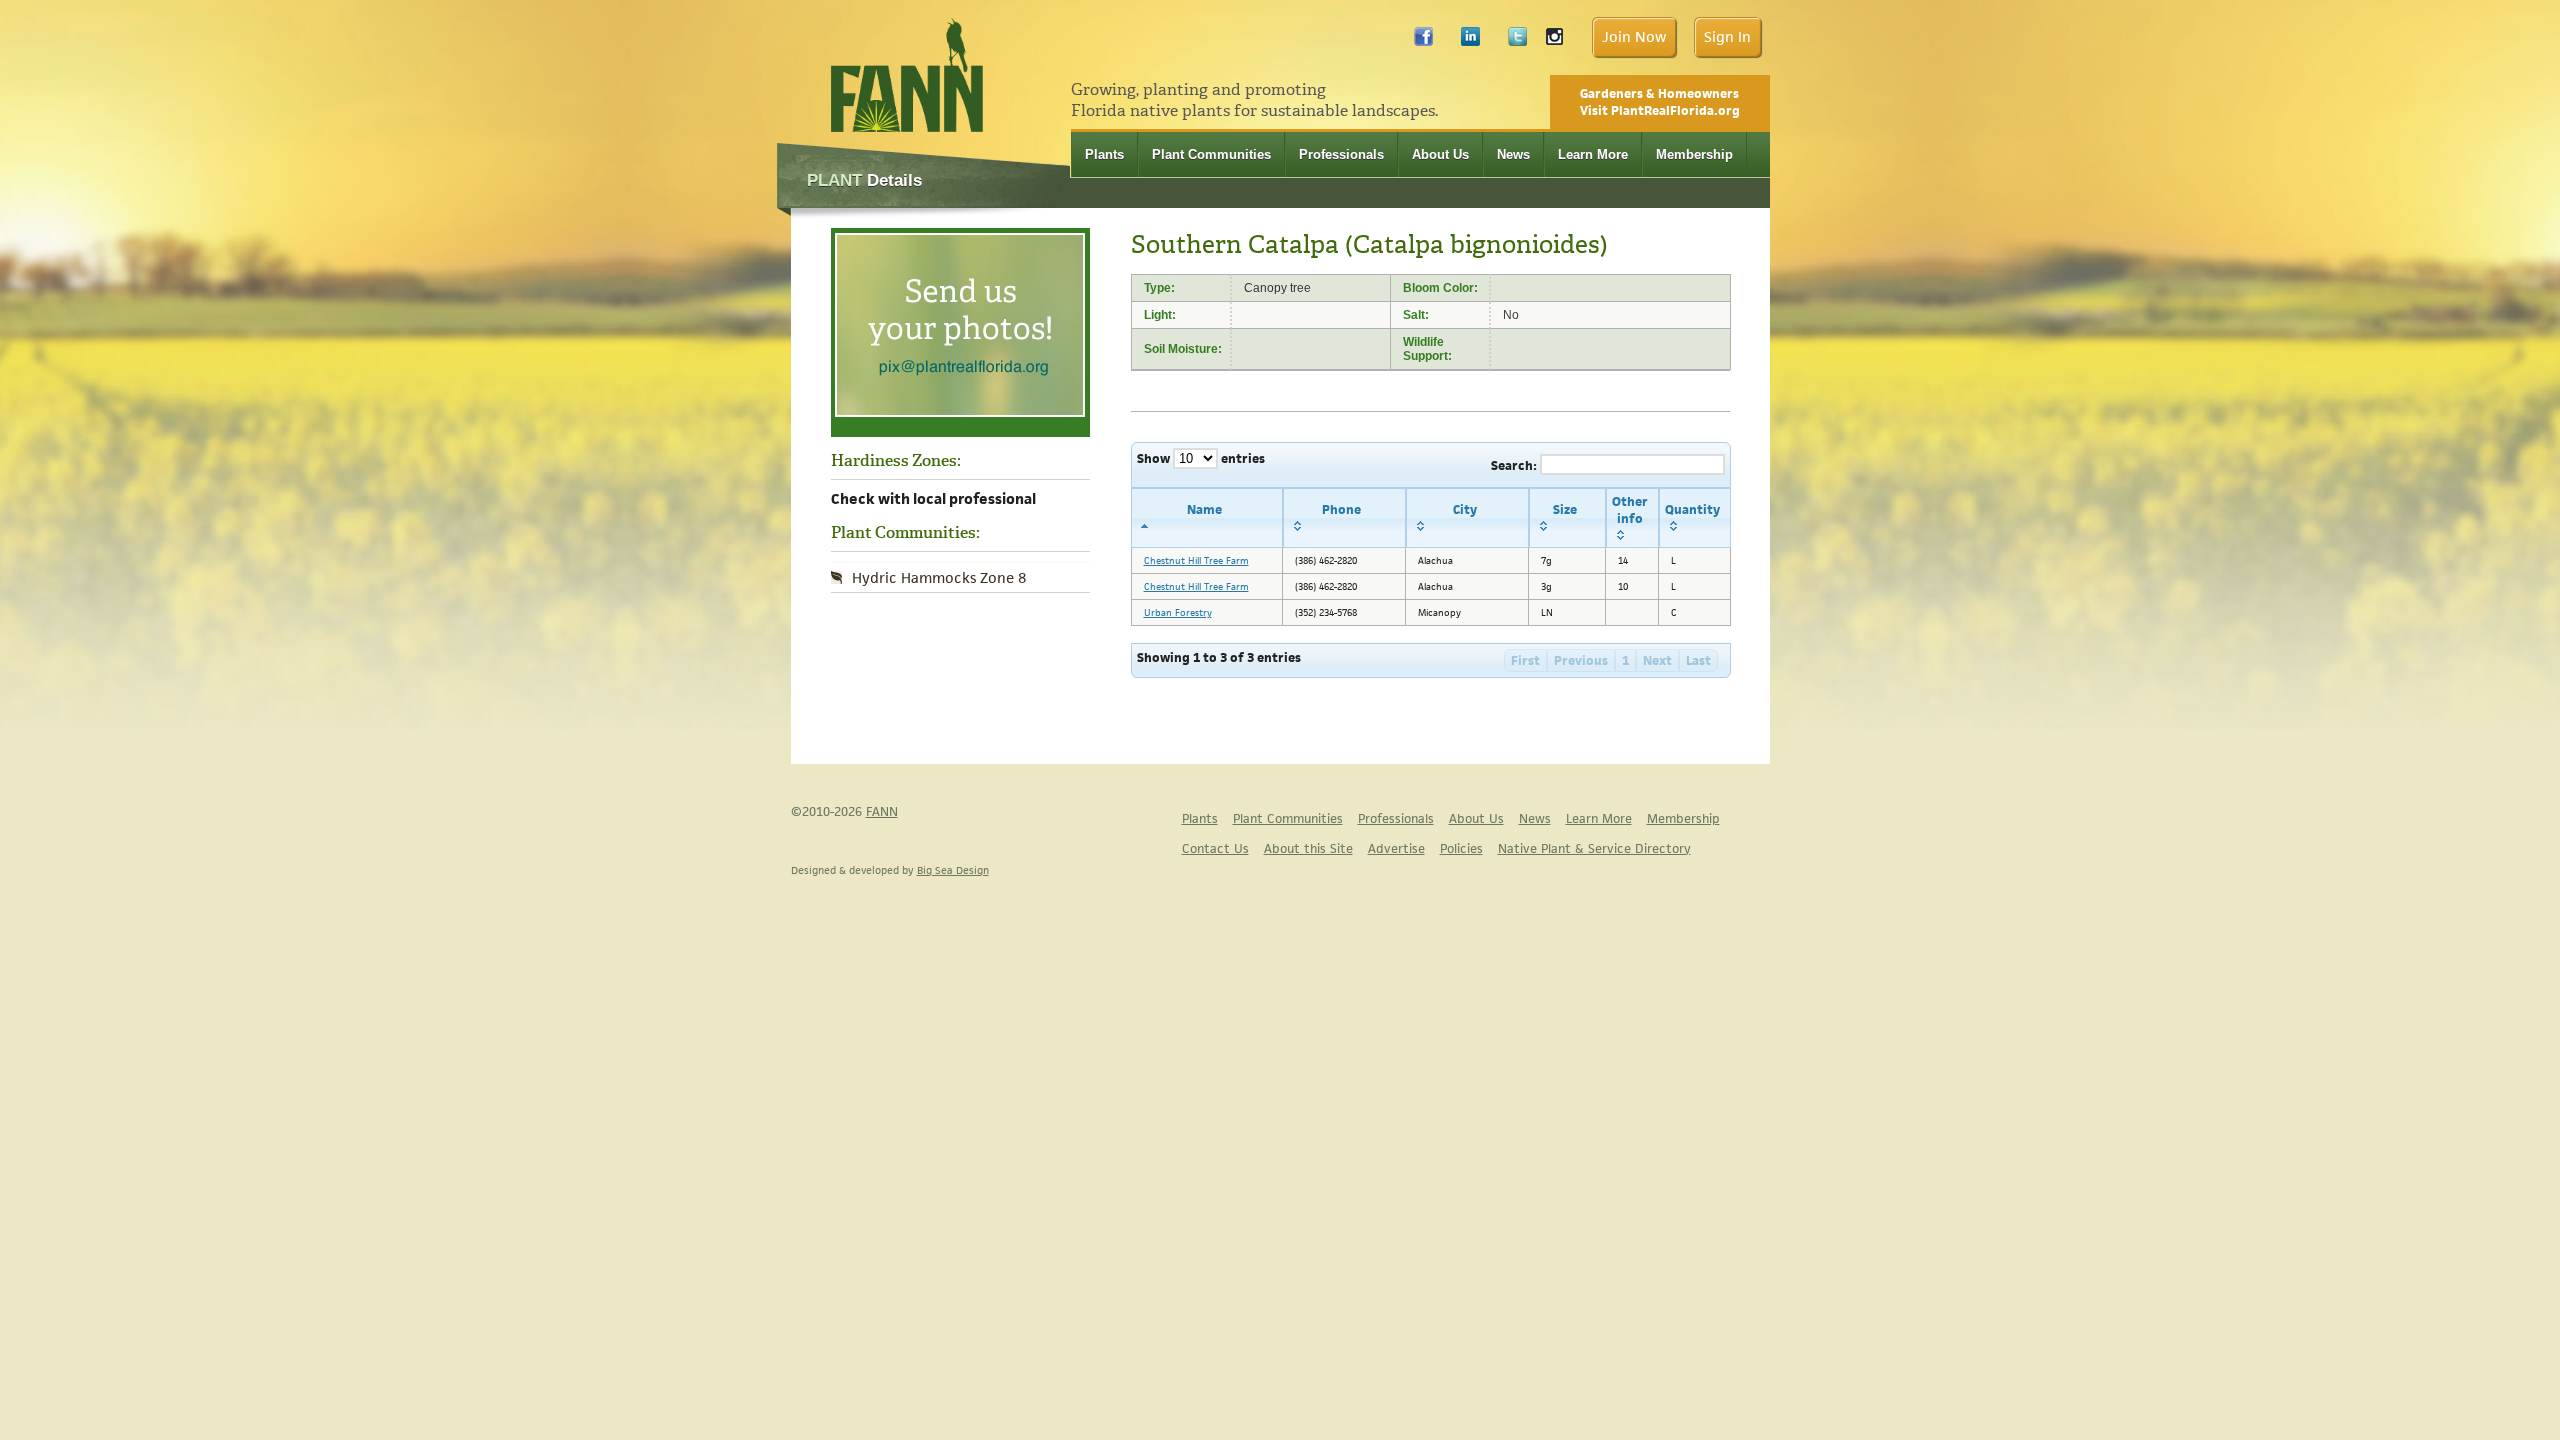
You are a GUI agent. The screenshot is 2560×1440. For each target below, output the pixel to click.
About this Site (1308, 848)
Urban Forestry (1178, 612)
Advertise (1396, 848)
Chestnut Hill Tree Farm (1196, 560)
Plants (1104, 154)
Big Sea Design (953, 870)
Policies (1461, 848)
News (1513, 154)
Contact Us (1215, 848)
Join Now (1634, 36)
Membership (1694, 154)
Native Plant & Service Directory (1594, 848)
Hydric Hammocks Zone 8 (939, 577)
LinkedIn (1470, 41)
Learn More (1593, 154)
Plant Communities (1211, 154)
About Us (1440, 154)
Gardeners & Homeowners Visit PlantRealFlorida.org (1660, 102)
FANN (882, 811)
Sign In (1727, 36)
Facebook (1423, 41)
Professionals (1341, 154)
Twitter (1517, 41)
